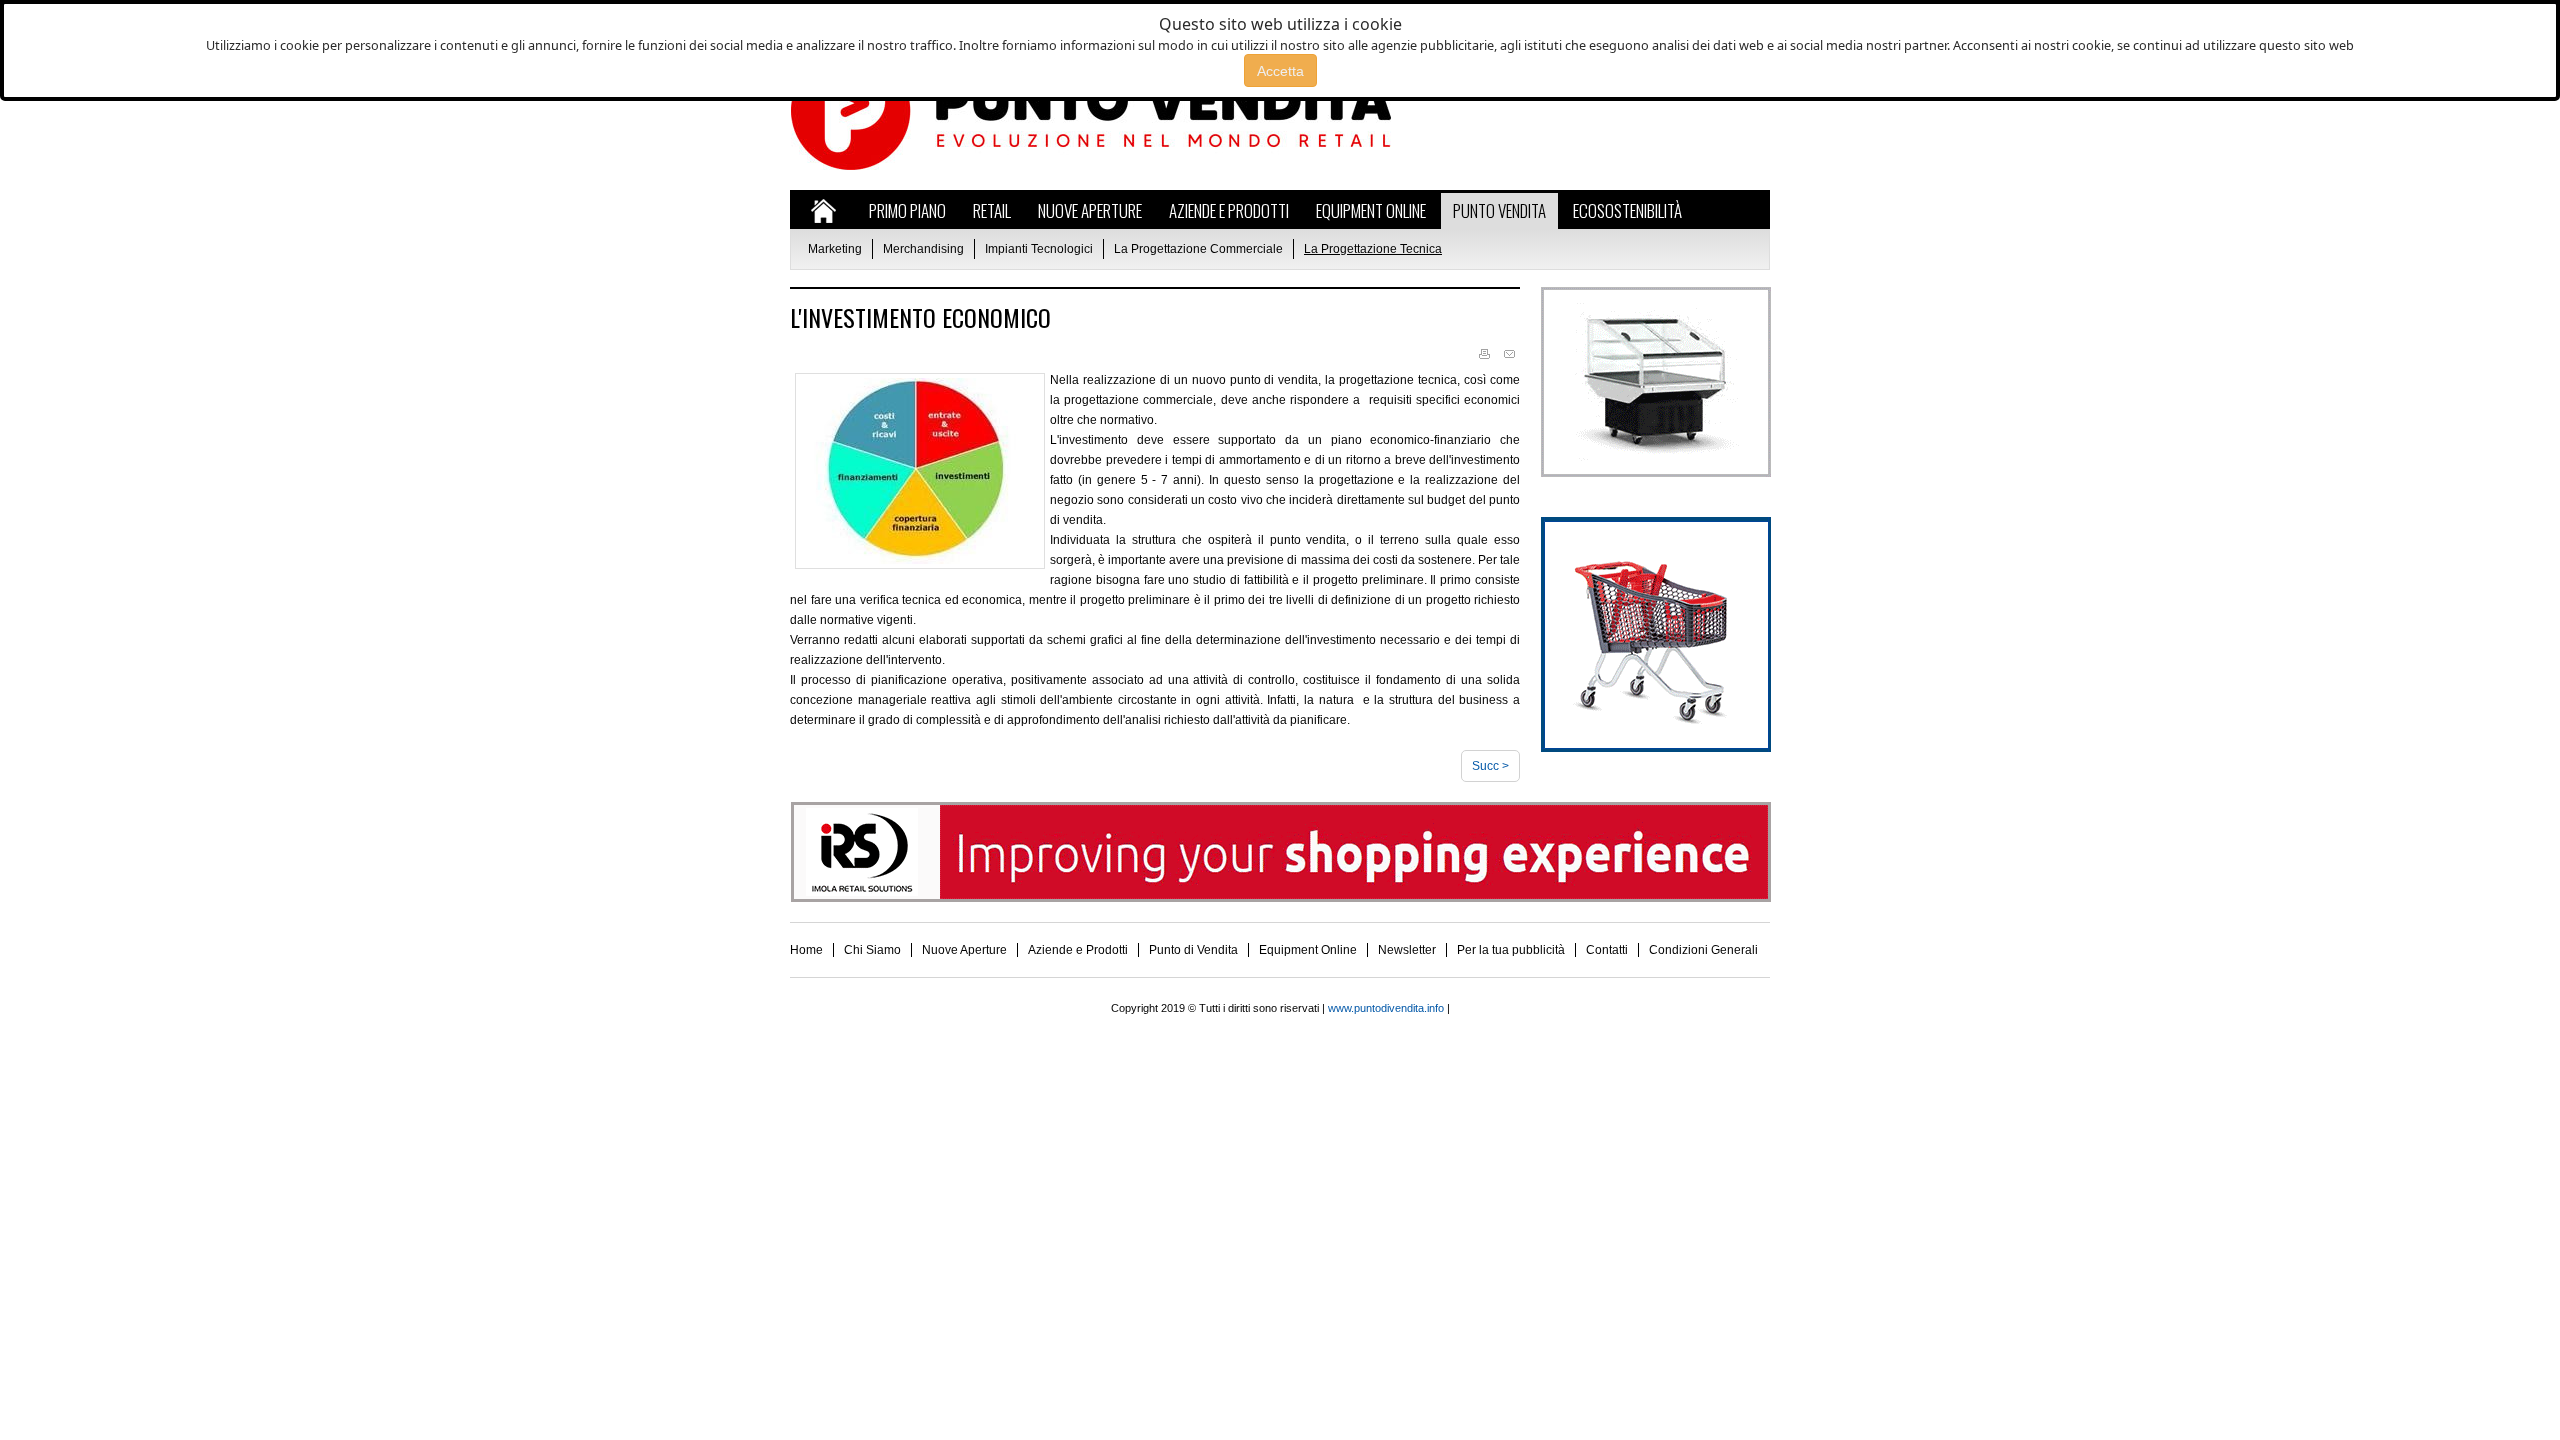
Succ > (1490, 766)
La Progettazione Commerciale (1198, 249)
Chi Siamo (872, 950)
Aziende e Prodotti (1078, 950)
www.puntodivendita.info (1386, 1008)
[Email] (1509, 355)
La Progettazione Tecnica (1373, 249)
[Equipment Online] (1655, 473)
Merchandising (923, 249)
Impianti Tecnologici (1039, 249)
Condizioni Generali (1703, 950)
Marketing (835, 249)
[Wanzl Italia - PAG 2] (1655, 748)
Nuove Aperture (964, 950)
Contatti (1607, 950)
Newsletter (1407, 950)
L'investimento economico (920, 317)
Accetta (1280, 71)
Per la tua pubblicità (1511, 950)
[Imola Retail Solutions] (1280, 898)
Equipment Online (1308, 950)
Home (806, 950)
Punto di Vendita (1193, 950)
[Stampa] (1484, 355)
